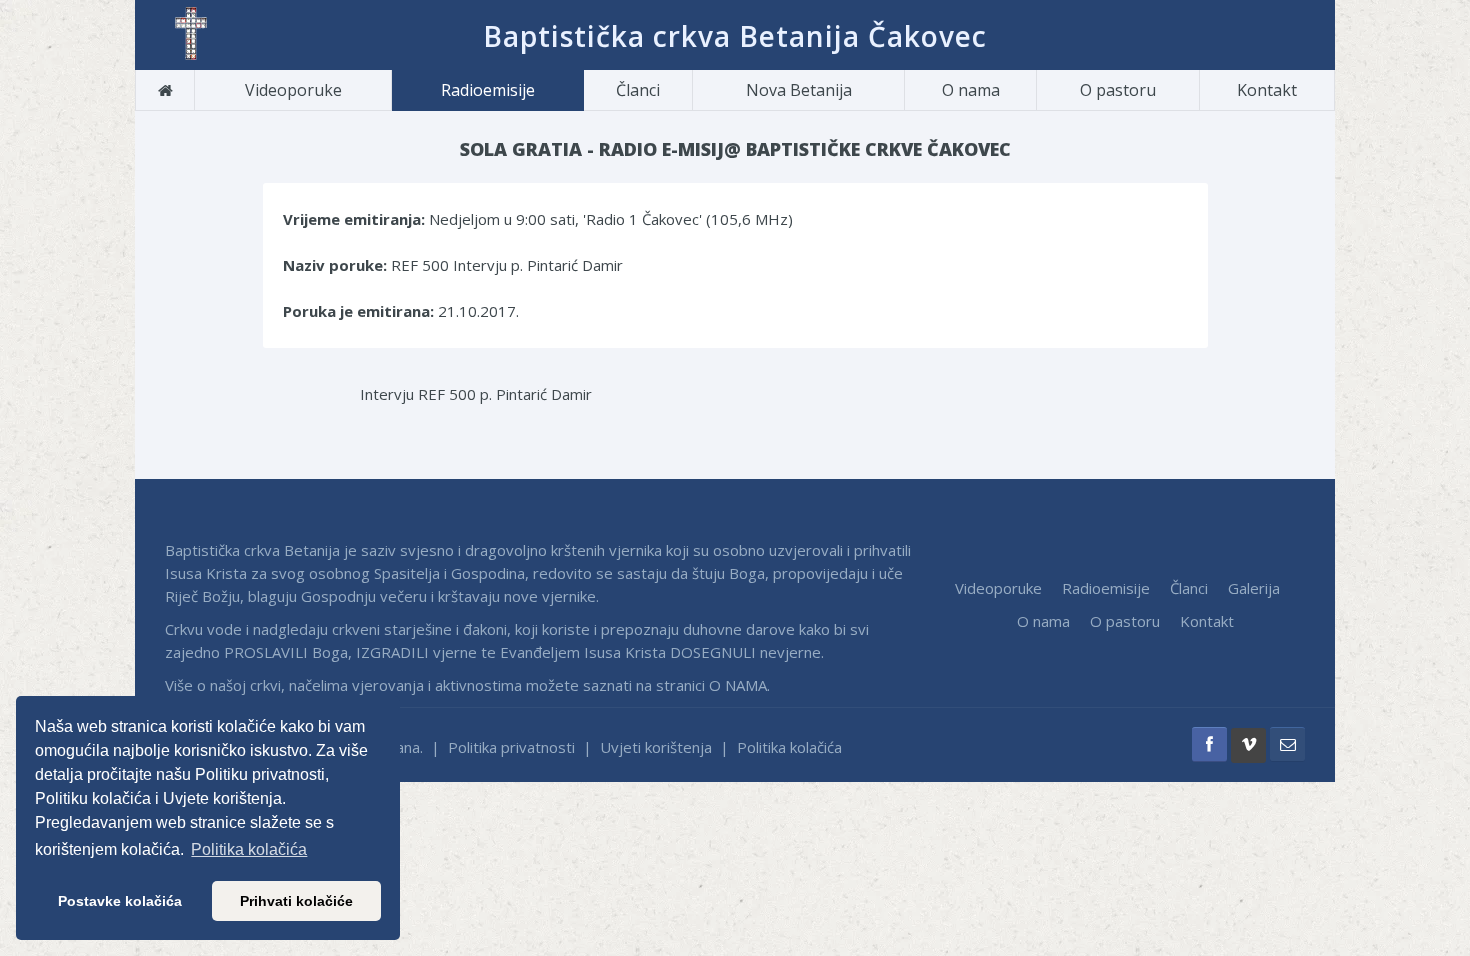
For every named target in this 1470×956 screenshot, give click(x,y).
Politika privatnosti (511, 747)
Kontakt (1267, 90)
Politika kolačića (789, 747)
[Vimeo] (1248, 745)
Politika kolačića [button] (249, 849)
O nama (971, 90)
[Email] (1287, 744)
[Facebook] (1209, 744)
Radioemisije (488, 90)
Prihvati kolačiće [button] (296, 901)
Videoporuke (293, 90)
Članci (638, 90)
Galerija (1254, 588)
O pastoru (1118, 90)
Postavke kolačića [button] (120, 901)
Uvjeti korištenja (656, 747)
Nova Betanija (799, 90)
